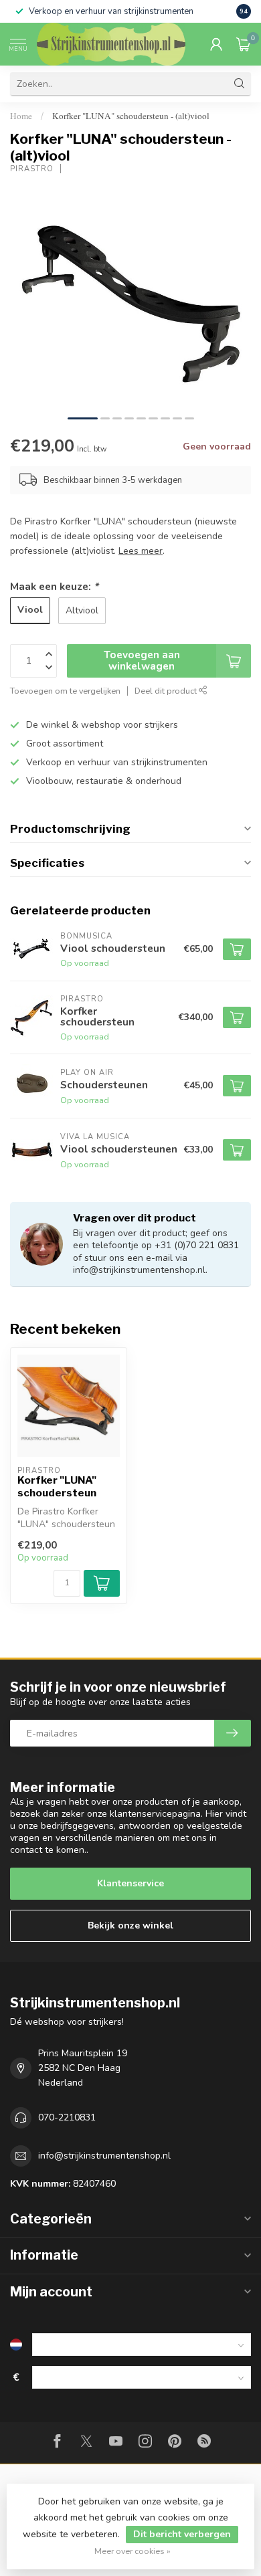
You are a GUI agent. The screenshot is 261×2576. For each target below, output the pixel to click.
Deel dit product (167, 691)
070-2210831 (67, 2117)
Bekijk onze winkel (130, 1925)
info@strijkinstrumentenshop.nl (104, 2156)
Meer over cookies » (133, 2551)
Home (21, 116)
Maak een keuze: (54, 586)
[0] (244, 44)
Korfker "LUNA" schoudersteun (57, 1486)
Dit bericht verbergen (182, 2534)
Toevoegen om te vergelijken (65, 691)
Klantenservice (130, 1883)
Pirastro (32, 169)
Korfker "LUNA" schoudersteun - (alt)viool (131, 116)
